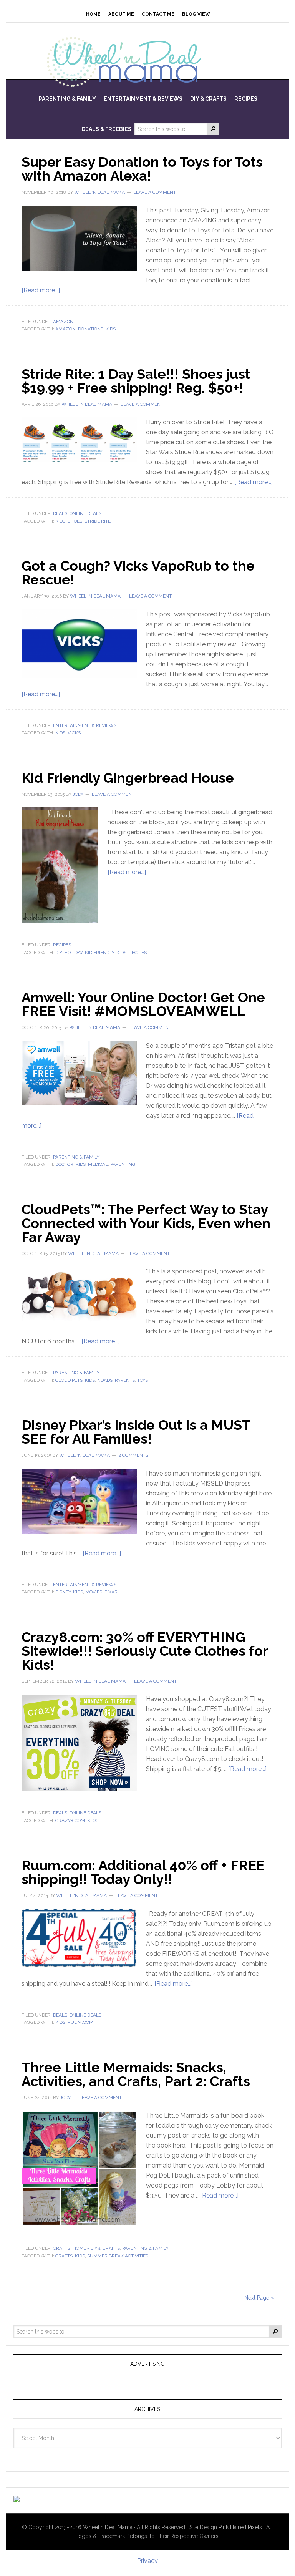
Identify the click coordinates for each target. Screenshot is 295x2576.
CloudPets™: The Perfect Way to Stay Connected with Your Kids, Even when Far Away (146, 1223)
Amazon (63, 322)
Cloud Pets (69, 1380)
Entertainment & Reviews (85, 725)
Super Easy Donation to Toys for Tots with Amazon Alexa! (142, 169)
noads (105, 1380)
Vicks (74, 733)
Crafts (62, 2248)
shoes (75, 521)
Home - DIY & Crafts (96, 2248)
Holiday (73, 953)
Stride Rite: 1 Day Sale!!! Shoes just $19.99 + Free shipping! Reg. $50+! (136, 381)
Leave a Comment (155, 192)
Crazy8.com (70, 1821)
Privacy (147, 2561)
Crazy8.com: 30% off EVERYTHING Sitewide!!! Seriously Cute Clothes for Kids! (145, 1651)
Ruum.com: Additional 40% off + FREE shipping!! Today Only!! (143, 1872)
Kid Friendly (99, 953)
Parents (125, 1380)
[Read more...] (41, 290)
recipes (138, 953)
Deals (60, 513)
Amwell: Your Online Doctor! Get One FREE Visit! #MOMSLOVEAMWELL (143, 1004)
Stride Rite (98, 521)
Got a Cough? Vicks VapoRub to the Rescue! (138, 573)
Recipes (62, 945)
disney (63, 1592)
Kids (111, 329)
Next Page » (259, 2298)
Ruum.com (80, 2022)
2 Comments (133, 1455)
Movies (94, 1592)
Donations (91, 329)
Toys (143, 1380)
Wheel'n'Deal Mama (108, 2527)
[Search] (213, 129)
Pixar (111, 1592)
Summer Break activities (118, 2256)
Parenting (123, 1164)
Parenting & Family (76, 1157)
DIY (59, 953)
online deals (85, 513)
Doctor (64, 1164)
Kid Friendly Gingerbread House (128, 778)
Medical (98, 1164)
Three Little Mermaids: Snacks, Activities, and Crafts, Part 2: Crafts (136, 2074)
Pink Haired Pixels (240, 2527)
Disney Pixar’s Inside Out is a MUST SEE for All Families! (136, 1432)
